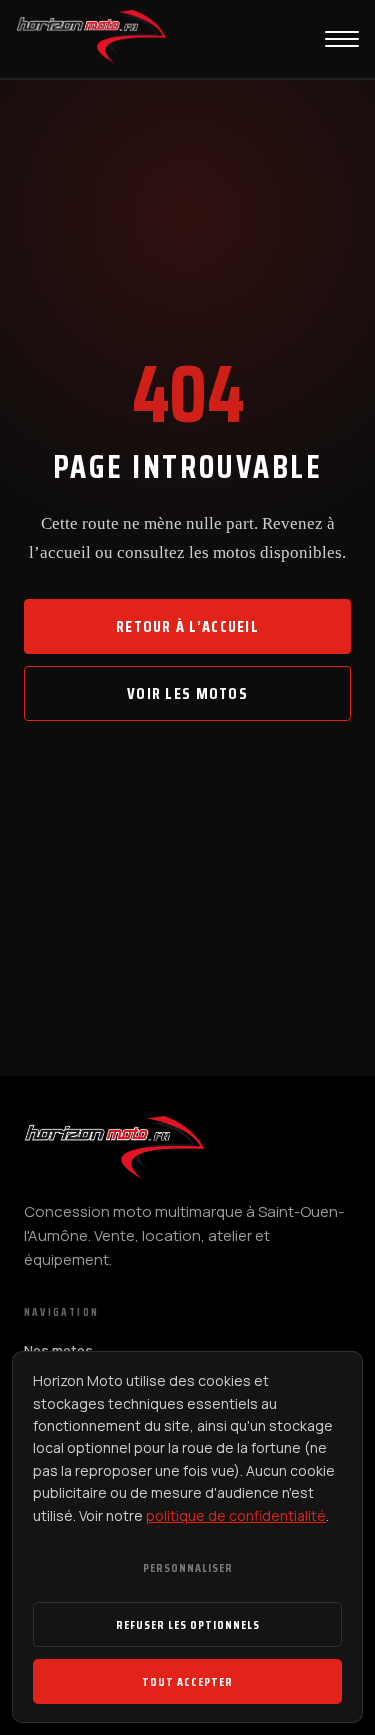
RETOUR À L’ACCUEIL (187, 626)
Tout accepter (187, 1681)
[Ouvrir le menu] (342, 39)
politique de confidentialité (236, 1515)
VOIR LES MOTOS (187, 693)
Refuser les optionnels (188, 1624)
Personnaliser (188, 1567)
